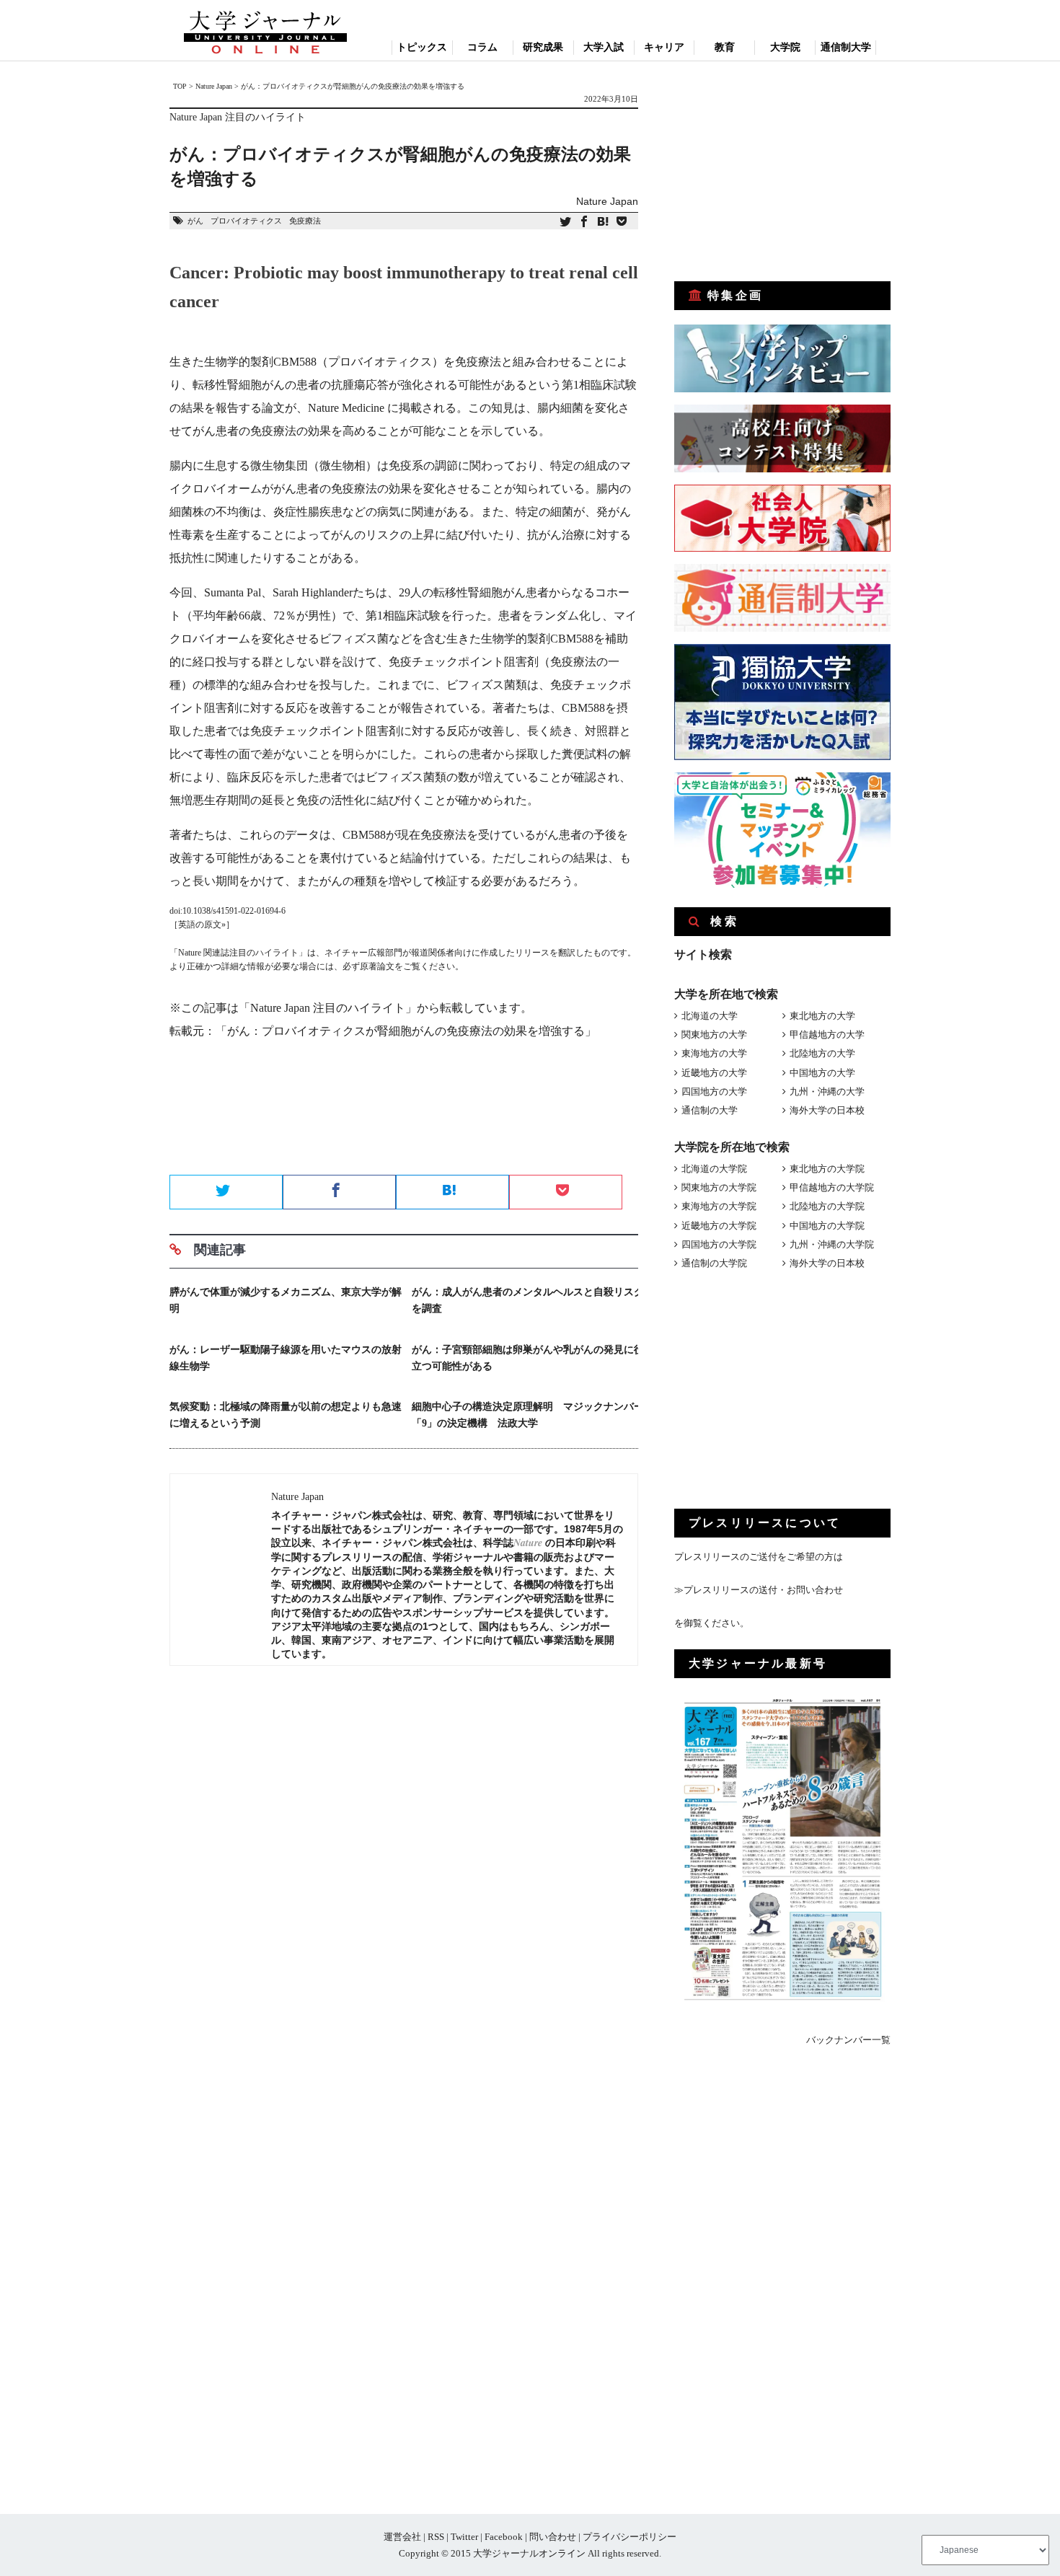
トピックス (422, 47)
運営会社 (402, 2537)
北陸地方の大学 (822, 1053)
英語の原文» (202, 925)
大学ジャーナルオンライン (529, 2553)
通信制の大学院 (714, 1263)
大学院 (785, 47)
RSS (436, 2537)
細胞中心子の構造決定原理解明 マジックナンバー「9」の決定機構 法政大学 (528, 1415)
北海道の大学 (710, 1016)
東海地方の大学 (714, 1053)
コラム (482, 47)
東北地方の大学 (822, 1016)
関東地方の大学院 (719, 1187)
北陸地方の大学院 (827, 1206)
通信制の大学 (710, 1110)
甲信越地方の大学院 (832, 1187)
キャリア (664, 47)
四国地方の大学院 (719, 1244)
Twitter (464, 2537)
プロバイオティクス (246, 221)
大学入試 (604, 47)
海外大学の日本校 (827, 1110)
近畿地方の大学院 (719, 1226)
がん (195, 221)
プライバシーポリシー (630, 2537)
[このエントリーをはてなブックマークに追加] (603, 222)
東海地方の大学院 (719, 1206)
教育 (725, 47)
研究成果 (543, 47)
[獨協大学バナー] (782, 757)
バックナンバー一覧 (848, 2040)
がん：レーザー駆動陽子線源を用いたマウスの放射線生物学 (286, 1358)
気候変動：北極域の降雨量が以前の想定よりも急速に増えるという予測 (286, 1415)
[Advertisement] (404, 1124)
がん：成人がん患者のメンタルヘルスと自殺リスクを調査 (528, 1300)
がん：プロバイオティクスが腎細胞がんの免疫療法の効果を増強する (406, 1031)
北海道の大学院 (714, 1169)
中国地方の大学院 (827, 1226)
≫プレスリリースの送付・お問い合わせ (759, 1590)
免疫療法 (305, 221)
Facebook (504, 2537)
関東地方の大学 (714, 1035)
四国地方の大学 (714, 1091)
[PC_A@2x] (782, 885)
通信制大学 (846, 47)
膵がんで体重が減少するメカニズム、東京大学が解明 (286, 1300)
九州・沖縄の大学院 (832, 1244)
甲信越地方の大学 (827, 1035)
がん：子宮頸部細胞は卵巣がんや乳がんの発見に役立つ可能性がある (528, 1358)
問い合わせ (553, 2537)
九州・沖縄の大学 (827, 1091)
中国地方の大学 (822, 1073)
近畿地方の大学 (714, 1073)
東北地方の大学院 (827, 1169)
